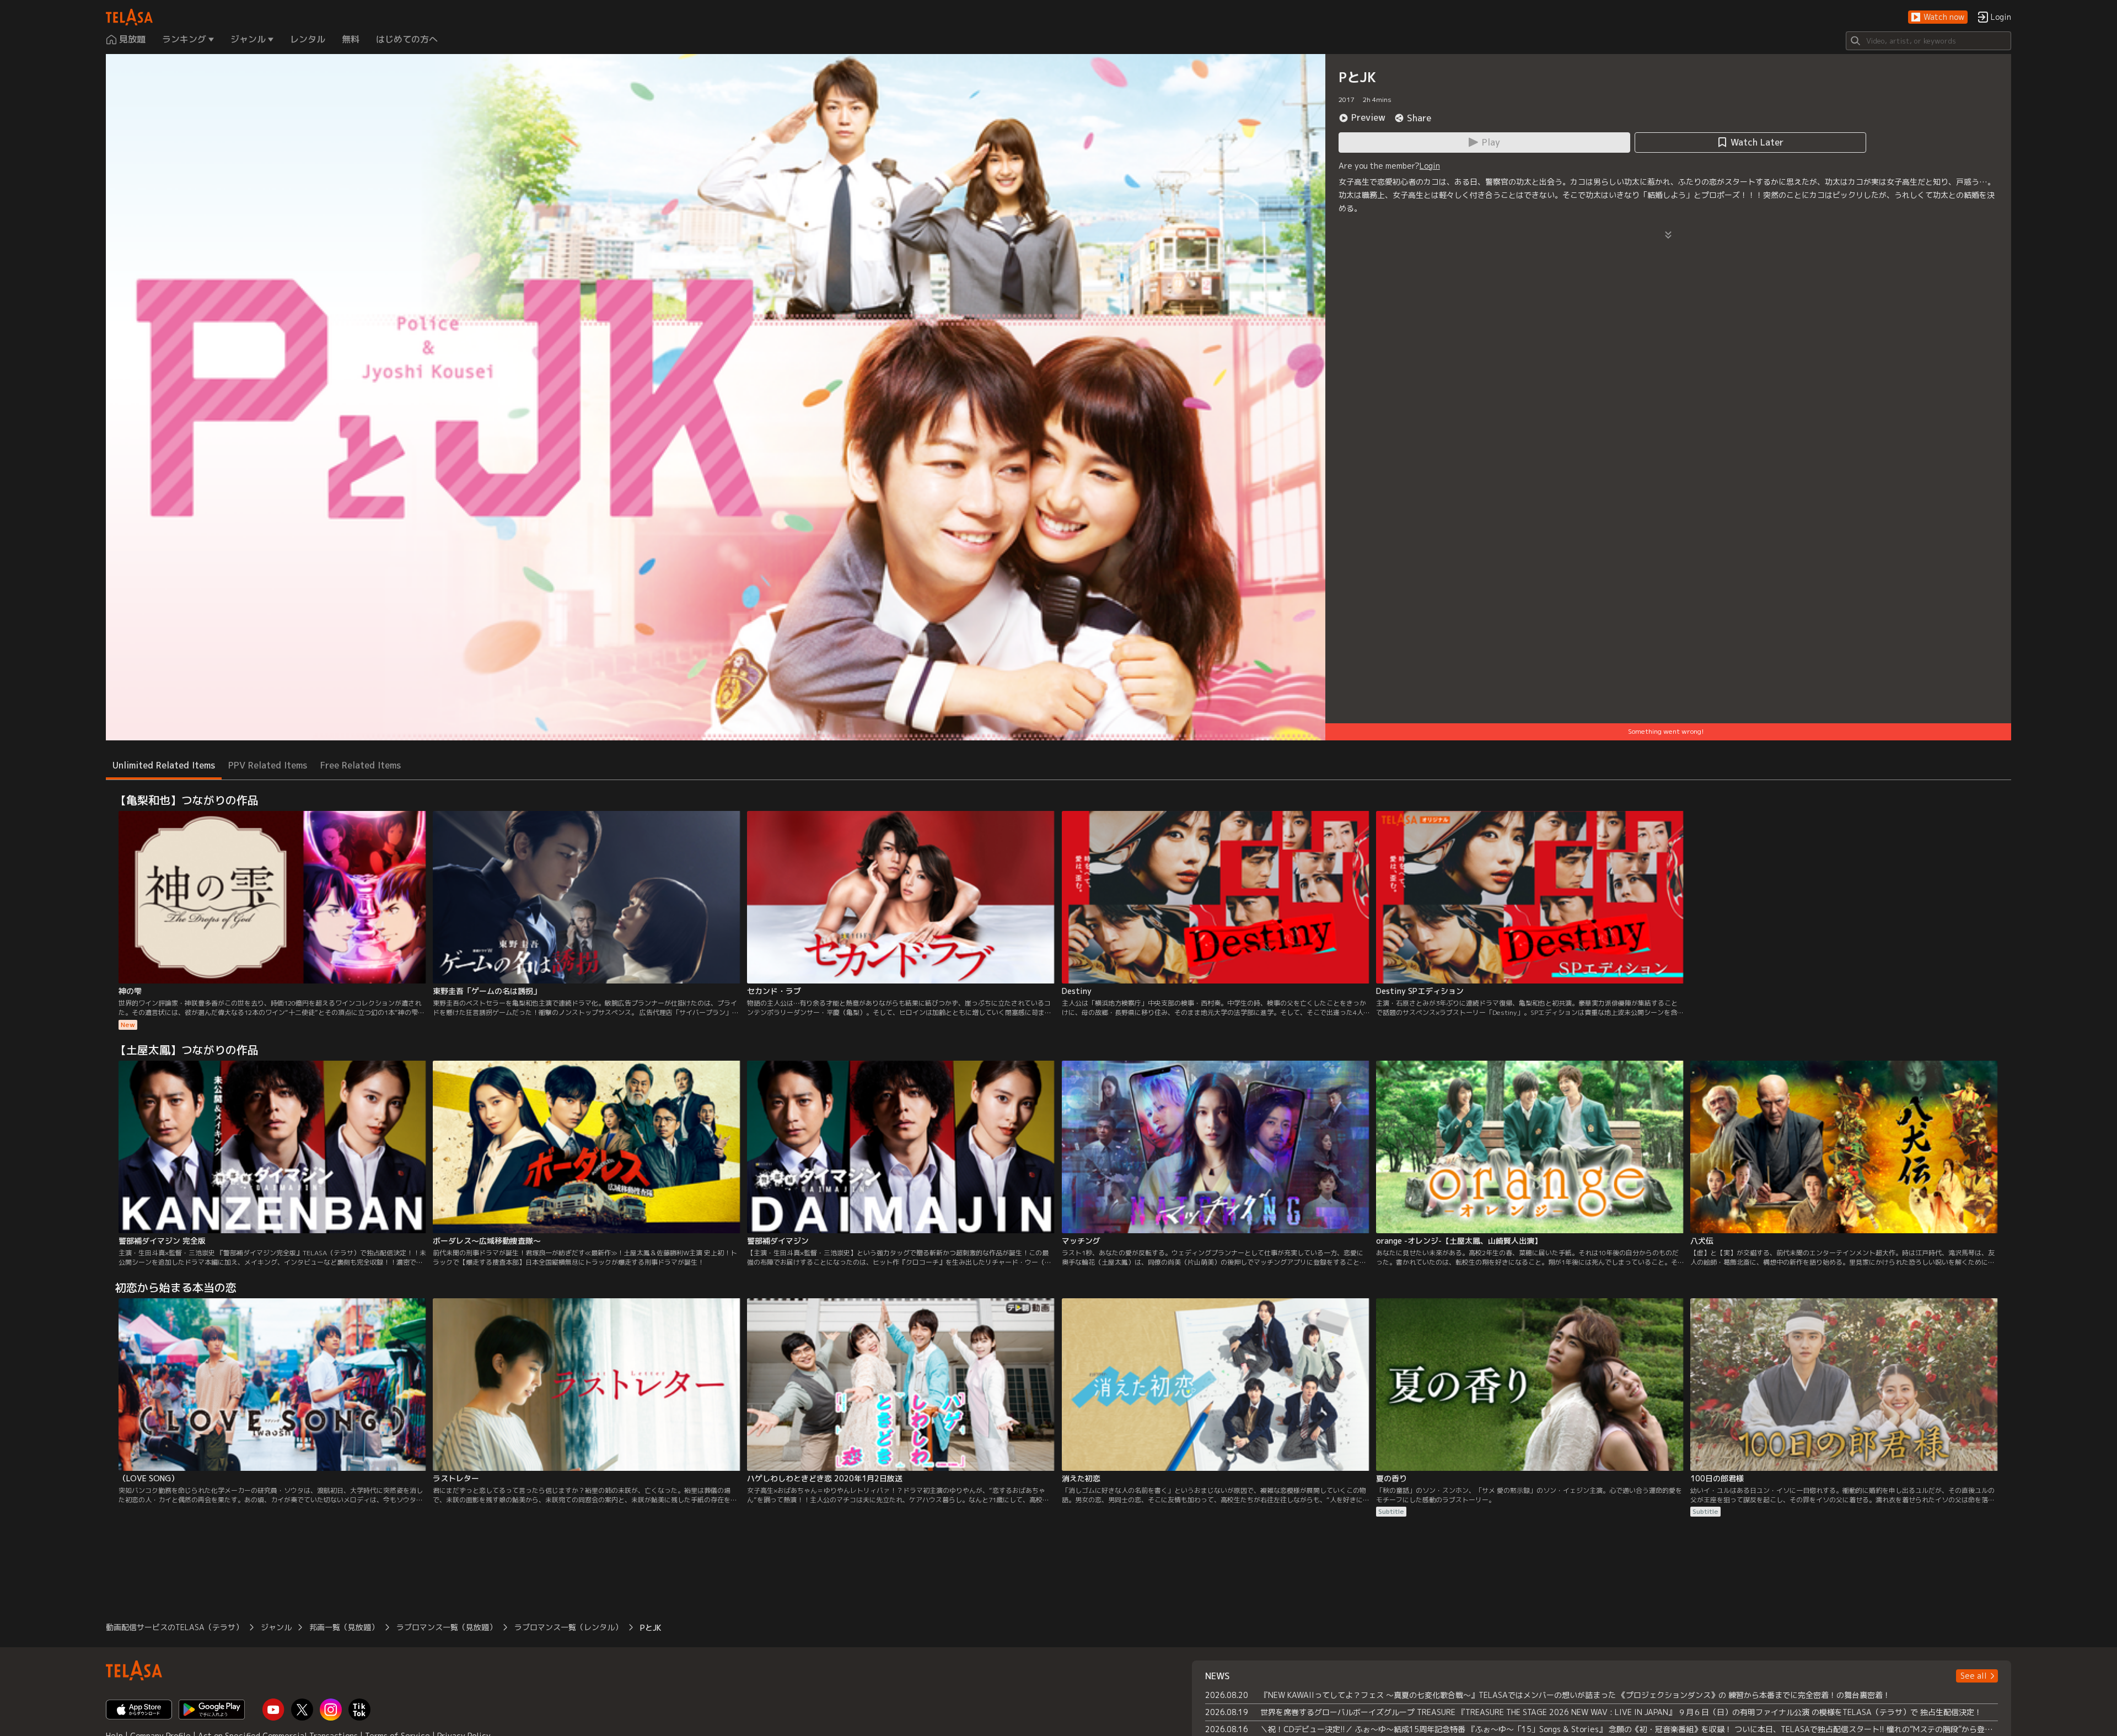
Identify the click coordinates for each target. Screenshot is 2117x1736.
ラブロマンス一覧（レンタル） (568, 1627)
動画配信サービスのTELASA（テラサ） (174, 1627)
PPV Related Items (268, 765)
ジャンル (276, 1627)
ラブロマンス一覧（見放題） (447, 1627)
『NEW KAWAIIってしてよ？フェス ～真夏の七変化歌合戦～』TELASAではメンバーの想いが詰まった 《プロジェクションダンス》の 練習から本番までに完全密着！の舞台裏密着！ (1575, 1695)
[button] (1938, 17)
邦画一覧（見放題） (344, 1627)
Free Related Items (361, 765)
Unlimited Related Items (164, 765)
